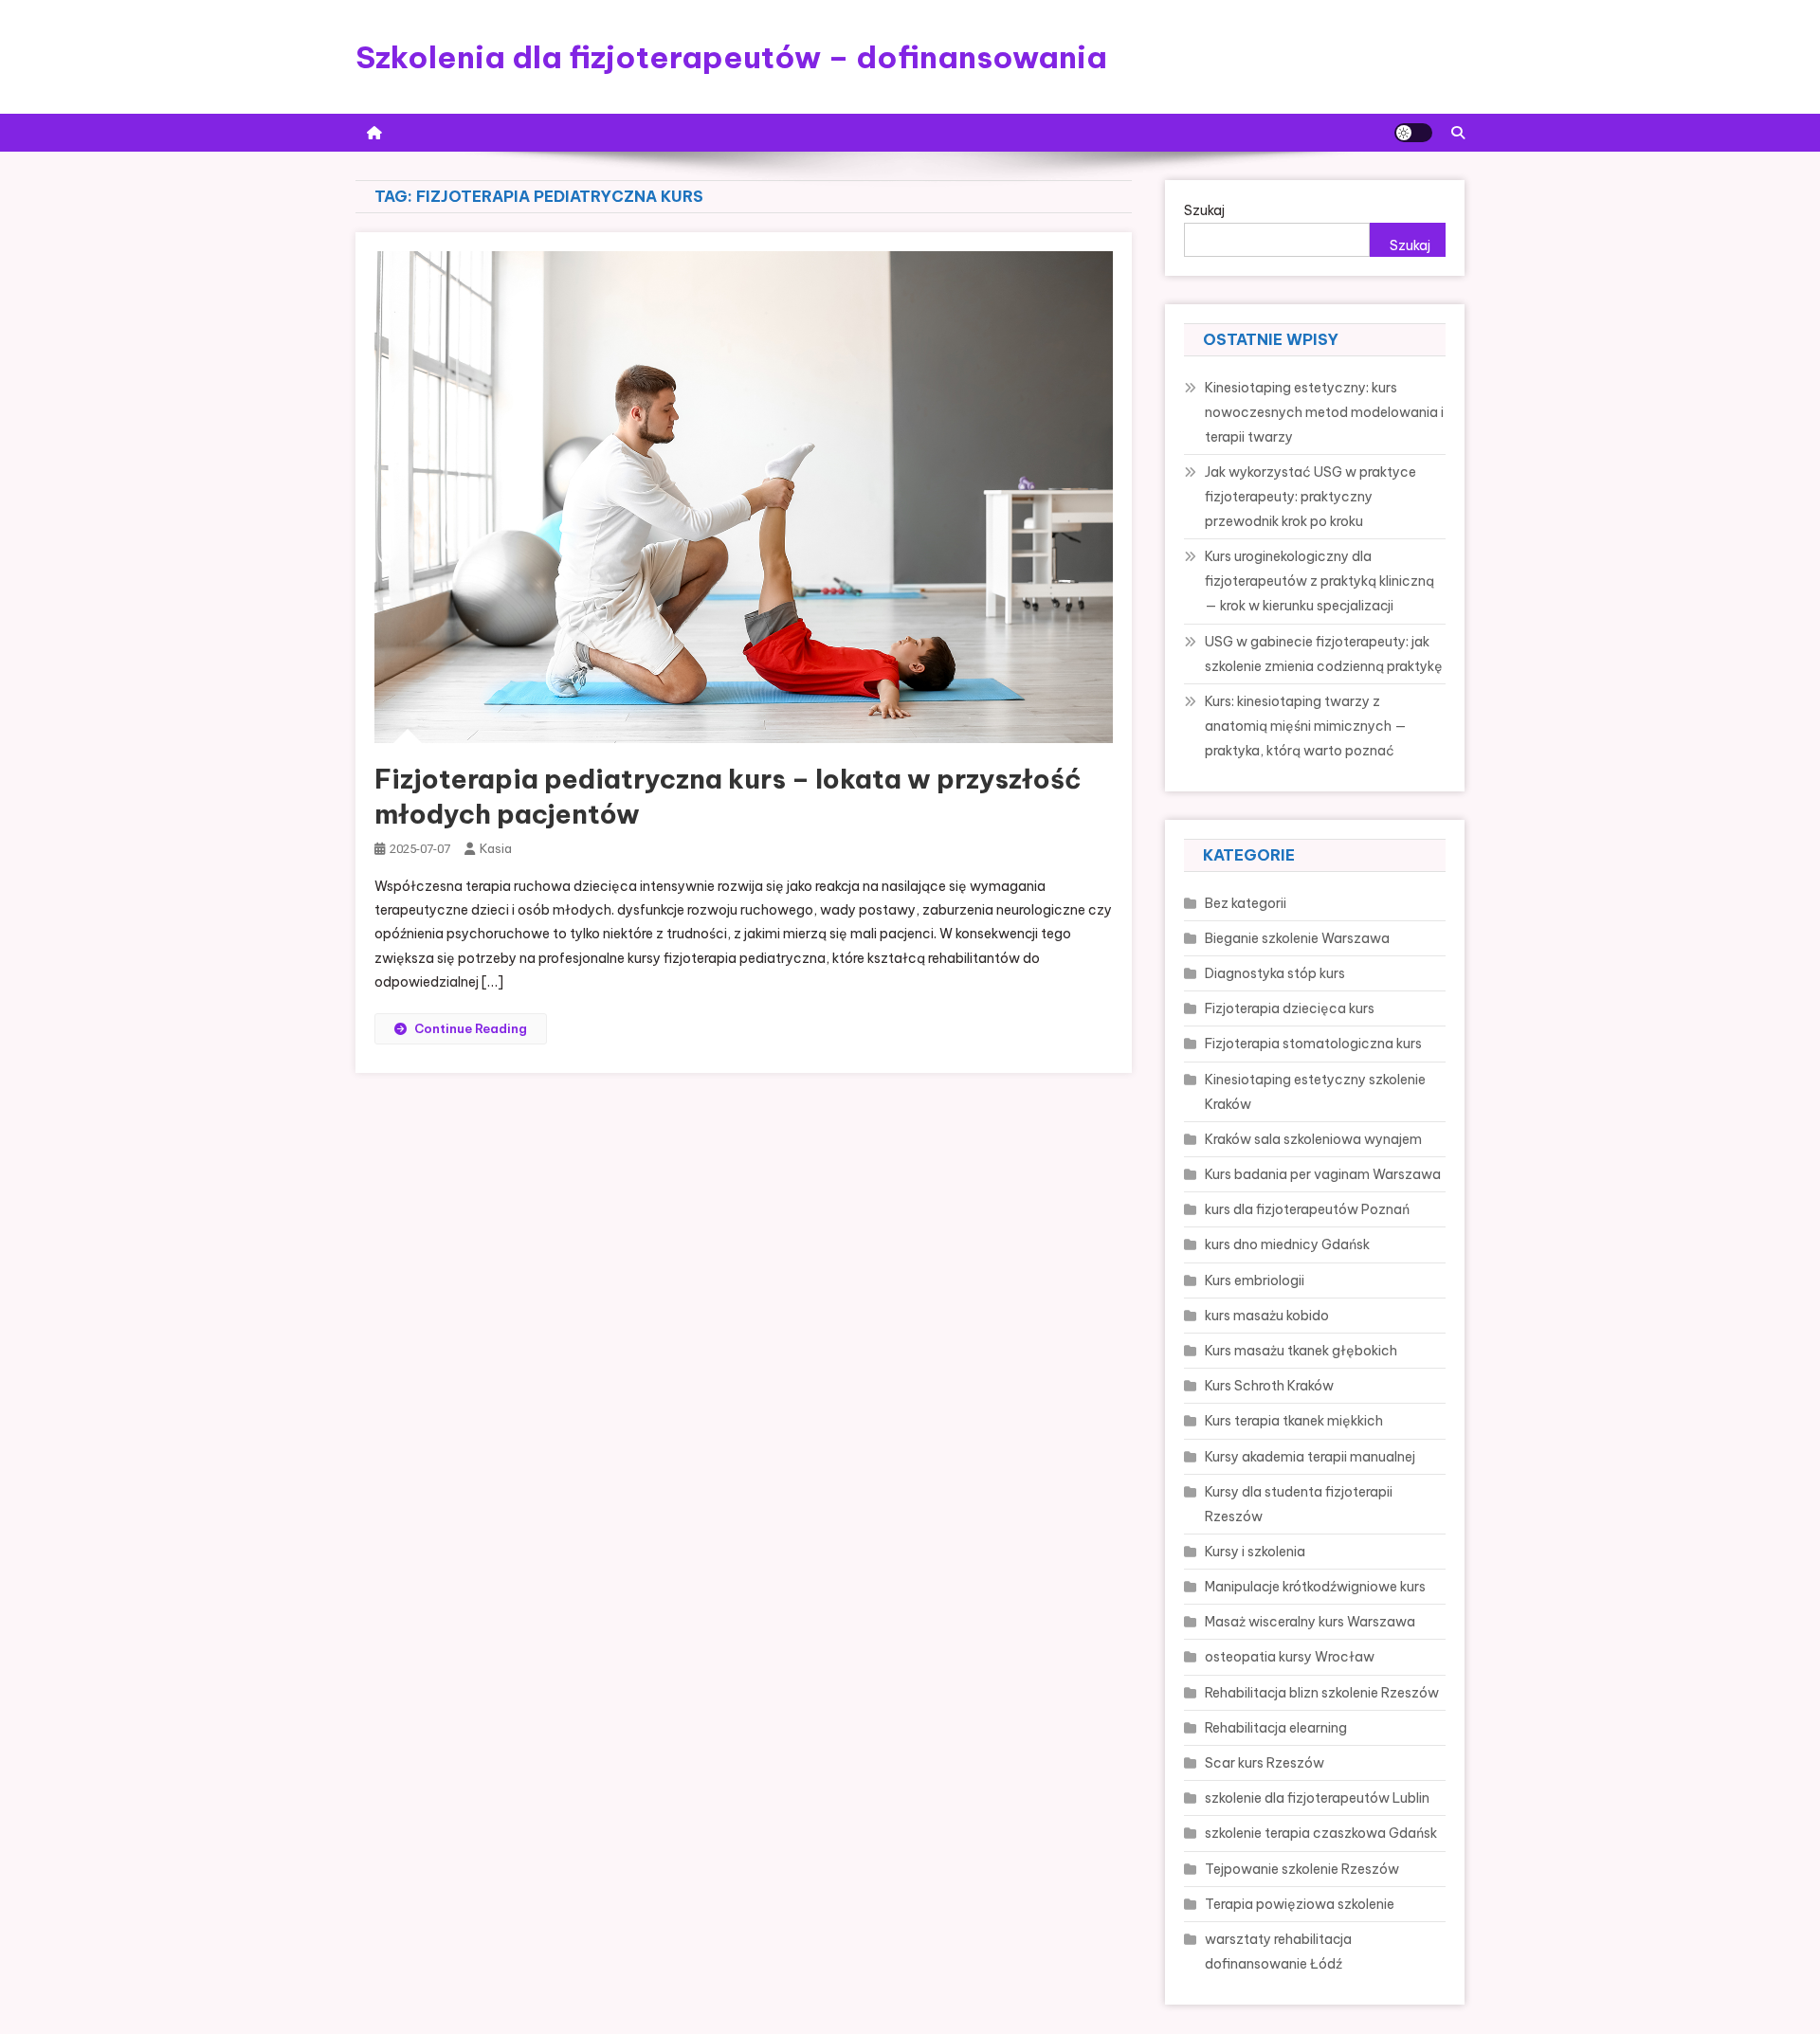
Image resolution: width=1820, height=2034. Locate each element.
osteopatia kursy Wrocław (1290, 1657)
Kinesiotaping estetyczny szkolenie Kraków (1315, 1092)
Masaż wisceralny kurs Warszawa (1310, 1622)
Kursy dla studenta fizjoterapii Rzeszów (1299, 1504)
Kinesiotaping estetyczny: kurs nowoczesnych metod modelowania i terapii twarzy (1324, 412)
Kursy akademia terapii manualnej (1310, 1457)
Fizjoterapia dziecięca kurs (1290, 1008)
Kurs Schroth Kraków (1269, 1386)
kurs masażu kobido (1267, 1316)
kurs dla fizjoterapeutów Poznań (1307, 1209)
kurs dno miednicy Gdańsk (1287, 1244)
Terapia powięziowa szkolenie (1300, 1904)
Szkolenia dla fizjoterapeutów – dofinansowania (731, 57)
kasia (496, 848)
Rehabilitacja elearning (1276, 1728)
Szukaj (1204, 210)
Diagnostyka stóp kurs (1275, 973)
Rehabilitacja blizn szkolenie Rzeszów (1322, 1693)
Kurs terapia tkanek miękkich (1294, 1421)
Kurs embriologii (1255, 1280)
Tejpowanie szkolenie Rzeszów (1302, 1869)
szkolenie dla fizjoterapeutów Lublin (1317, 1798)
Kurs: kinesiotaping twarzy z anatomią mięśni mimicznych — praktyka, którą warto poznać (1306, 726)
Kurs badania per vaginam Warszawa (1323, 1174)
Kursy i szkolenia (1255, 1552)
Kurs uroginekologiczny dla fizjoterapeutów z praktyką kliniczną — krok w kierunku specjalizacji (1319, 581)
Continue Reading (471, 1028)
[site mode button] (1413, 133)
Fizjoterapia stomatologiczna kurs (1313, 1044)
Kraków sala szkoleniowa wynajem (1313, 1139)
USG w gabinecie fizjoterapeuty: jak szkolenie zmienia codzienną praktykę (1324, 654)
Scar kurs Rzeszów (1265, 1763)
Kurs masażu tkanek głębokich (1301, 1351)
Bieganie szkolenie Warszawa (1297, 938)
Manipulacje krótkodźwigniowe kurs (1315, 1587)
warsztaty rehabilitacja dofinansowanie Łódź (1278, 1952)
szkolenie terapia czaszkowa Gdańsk (1321, 1833)
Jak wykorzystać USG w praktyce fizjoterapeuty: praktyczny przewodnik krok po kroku (1310, 497)
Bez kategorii (1246, 903)
